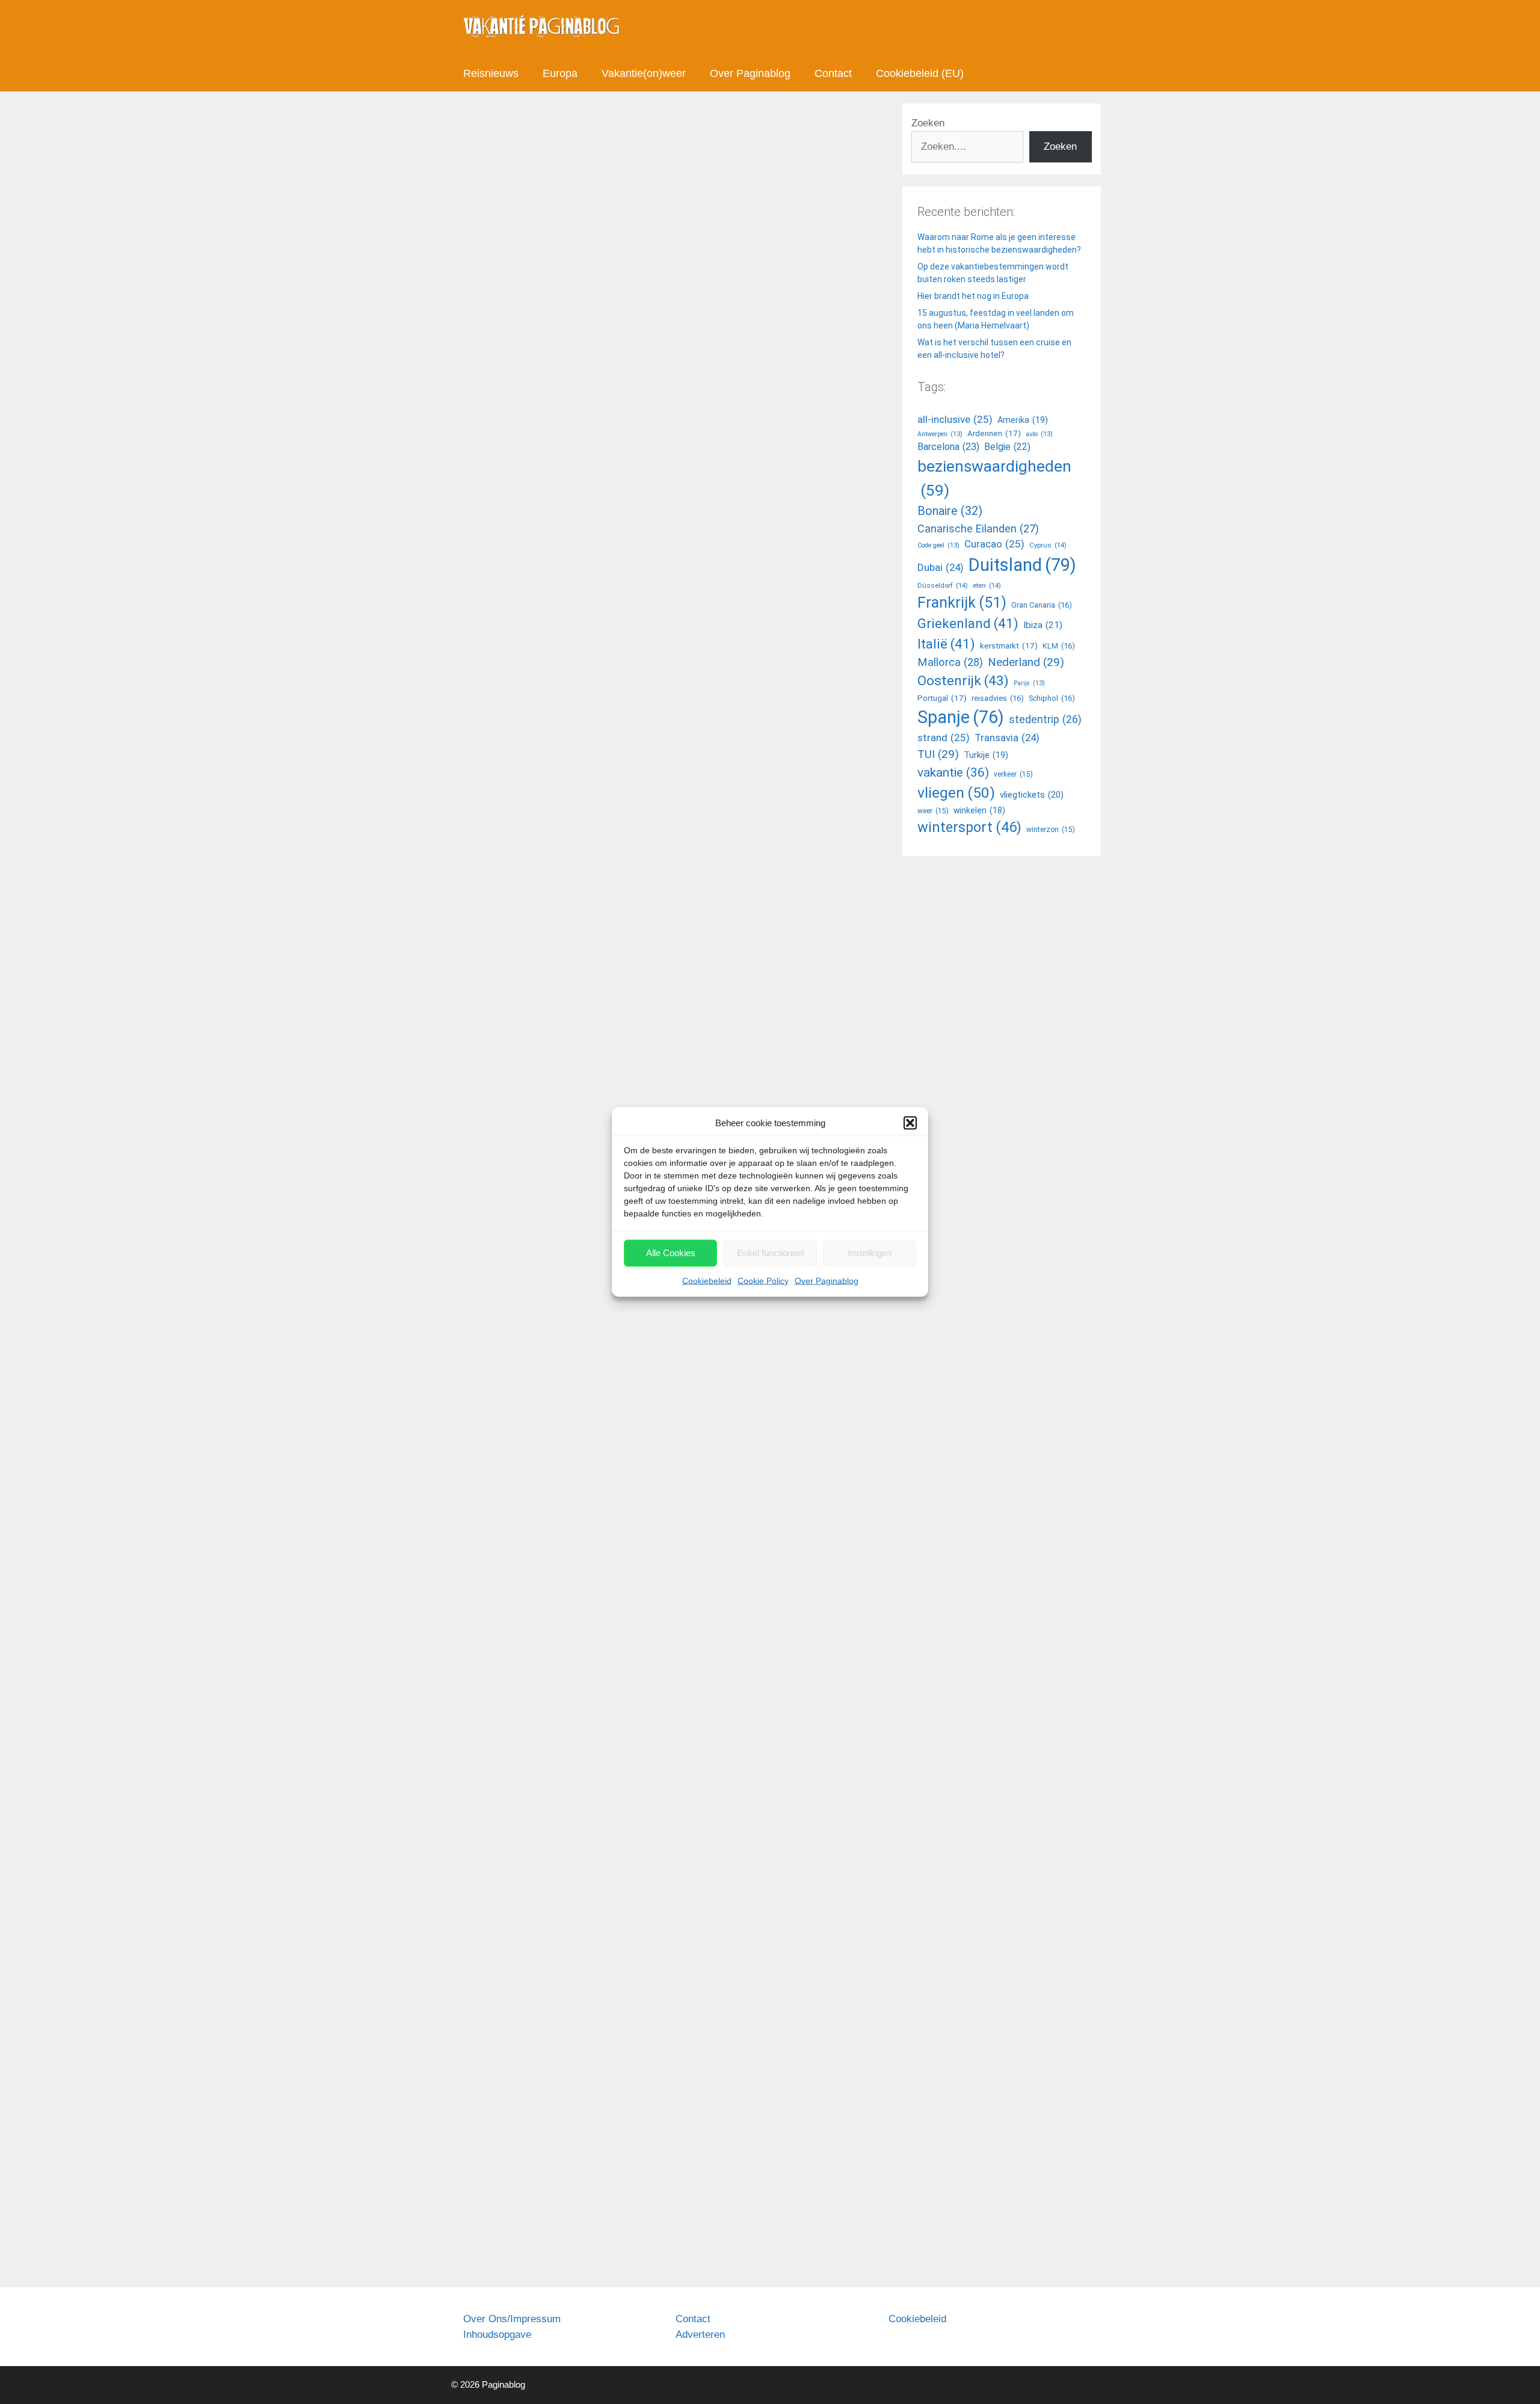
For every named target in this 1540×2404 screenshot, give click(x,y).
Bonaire (950, 511)
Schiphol (1052, 698)
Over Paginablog (827, 1280)
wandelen (680, 727)
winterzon (1051, 830)
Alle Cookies (671, 1253)
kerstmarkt (1009, 646)
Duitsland (1022, 565)
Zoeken (928, 123)
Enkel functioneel (770, 1253)
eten (987, 585)
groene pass (604, 1228)
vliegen (643, 727)
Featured (494, 2231)
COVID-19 (521, 727)
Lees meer (499, 677)
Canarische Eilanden (978, 529)
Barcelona (948, 447)
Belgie (1007, 447)
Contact (833, 73)
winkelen (979, 810)
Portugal (942, 698)
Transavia (1007, 738)
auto (1039, 434)
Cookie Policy (763, 1280)
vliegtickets (1032, 795)
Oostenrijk (963, 681)
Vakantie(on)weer (644, 73)
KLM (1059, 646)
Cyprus (1048, 545)
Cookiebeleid (707, 1280)
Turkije (986, 755)
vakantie (953, 772)
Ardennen (994, 433)
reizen (613, 727)
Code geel (938, 545)
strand (944, 738)
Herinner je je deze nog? (563, 227)
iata (539, 2244)
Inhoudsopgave (497, 2335)
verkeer (1013, 774)
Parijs (1029, 683)
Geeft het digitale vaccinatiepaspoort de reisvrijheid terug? (548, 1327)
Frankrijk (962, 603)
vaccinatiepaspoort (596, 1713)
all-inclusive (955, 419)
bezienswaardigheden (994, 478)
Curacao (994, 544)
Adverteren (700, 2335)
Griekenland (968, 623)
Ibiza (1043, 625)
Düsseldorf (943, 585)
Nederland (1026, 662)
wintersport (969, 827)
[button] (910, 1123)
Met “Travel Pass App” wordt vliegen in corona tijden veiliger (548, 1812)
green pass (554, 1228)
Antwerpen (940, 434)
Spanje (961, 717)
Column (491, 714)
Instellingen (870, 1253)
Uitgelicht (494, 1700)
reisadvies (998, 698)
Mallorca (950, 662)
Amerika (1023, 420)
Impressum (535, 2319)
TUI (938, 754)
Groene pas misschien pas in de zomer (543, 826)
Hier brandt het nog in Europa (973, 296)
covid (486, 727)
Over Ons (485, 2319)
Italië (946, 644)
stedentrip (1045, 720)
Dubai (941, 567)
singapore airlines (585, 2244)
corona (490, 1228)
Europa (560, 73)
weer (933, 811)
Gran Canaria (571, 727)
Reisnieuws (491, 73)
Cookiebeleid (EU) (920, 73)
